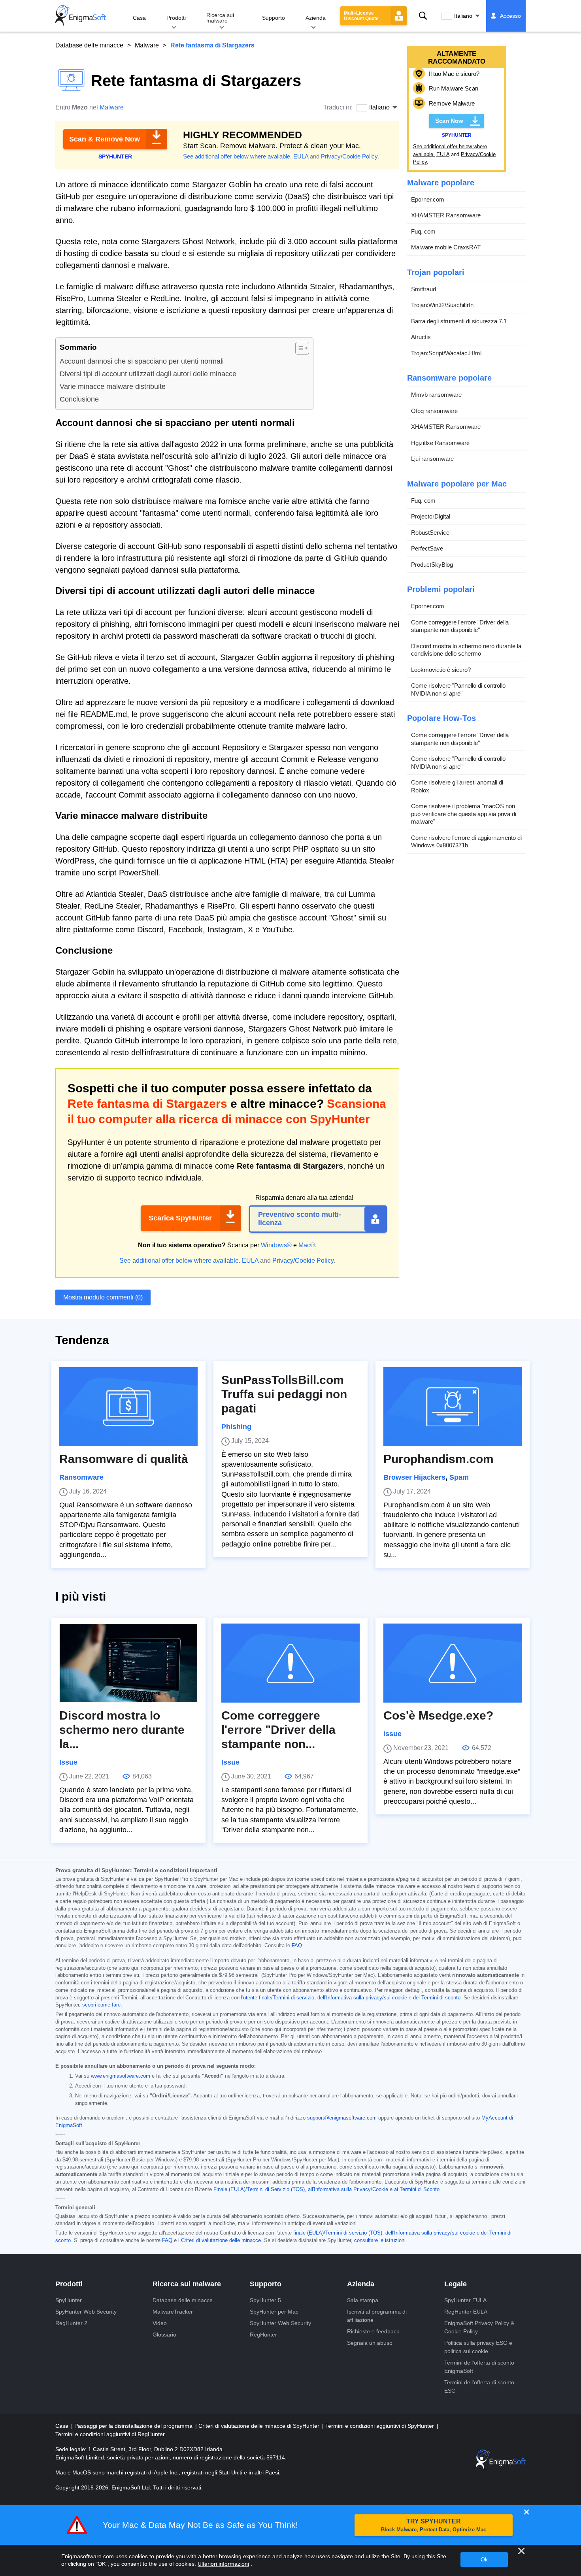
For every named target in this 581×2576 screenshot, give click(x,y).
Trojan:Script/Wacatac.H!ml (446, 353)
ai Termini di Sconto (417, 2189)
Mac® (307, 1245)
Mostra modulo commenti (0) (103, 1297)
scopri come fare (101, 2005)
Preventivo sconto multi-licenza (300, 1219)
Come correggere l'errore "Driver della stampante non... (278, 1730)
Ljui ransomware (432, 459)
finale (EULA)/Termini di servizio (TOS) (338, 2233)
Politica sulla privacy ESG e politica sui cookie (478, 2347)
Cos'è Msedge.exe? (438, 1715)
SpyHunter (69, 2300)
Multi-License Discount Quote (361, 16)
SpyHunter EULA (465, 2300)
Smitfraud (423, 289)
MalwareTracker (173, 2312)
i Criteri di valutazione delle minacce (220, 2240)
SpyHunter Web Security (86, 2312)
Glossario (164, 2335)
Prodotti (176, 18)
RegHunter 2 (71, 2323)
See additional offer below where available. (237, 156)
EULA (301, 156)
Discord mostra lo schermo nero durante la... (122, 1730)
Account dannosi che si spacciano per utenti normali (142, 361)
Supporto (274, 18)
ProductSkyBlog (432, 565)
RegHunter (263, 2335)
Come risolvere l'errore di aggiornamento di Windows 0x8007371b (466, 842)
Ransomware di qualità (124, 1459)
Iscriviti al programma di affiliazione (377, 2316)
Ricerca (423, 16)
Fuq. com (423, 231)
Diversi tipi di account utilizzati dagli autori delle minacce (148, 374)
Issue (68, 1762)
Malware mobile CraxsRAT (446, 247)
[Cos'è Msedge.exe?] (453, 1663)
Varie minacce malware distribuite (113, 387)
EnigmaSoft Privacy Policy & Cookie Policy (479, 2327)
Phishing (236, 1427)
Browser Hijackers (414, 1477)
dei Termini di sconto (437, 1998)
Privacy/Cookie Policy (349, 156)
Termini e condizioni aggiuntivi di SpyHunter (380, 2426)
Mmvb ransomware (436, 395)
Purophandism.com (439, 1459)
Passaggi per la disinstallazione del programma (134, 2426)
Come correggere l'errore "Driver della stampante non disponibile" (460, 626)
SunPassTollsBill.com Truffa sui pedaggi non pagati (284, 1394)
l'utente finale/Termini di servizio (278, 1998)
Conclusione (79, 399)
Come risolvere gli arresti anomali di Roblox (457, 786)
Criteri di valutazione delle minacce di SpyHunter (260, 2426)
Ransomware (81, 1477)
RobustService (430, 533)
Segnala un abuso (370, 2343)
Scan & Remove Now (105, 139)
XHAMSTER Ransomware (446, 215)
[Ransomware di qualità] (128, 1407)
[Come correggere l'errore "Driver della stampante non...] (290, 1663)
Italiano (463, 16)
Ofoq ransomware (434, 411)
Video (160, 2323)
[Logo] (81, 16)
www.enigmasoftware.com (121, 2076)
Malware (147, 45)
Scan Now (449, 121)
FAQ (297, 1946)
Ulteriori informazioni (223, 2564)
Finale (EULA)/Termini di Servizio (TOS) (259, 2189)
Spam (459, 1477)
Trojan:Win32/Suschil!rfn (442, 305)
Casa (139, 18)
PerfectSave (427, 548)
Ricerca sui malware (220, 18)
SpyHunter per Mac (274, 2312)
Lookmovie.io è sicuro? (441, 670)
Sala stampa (363, 2300)
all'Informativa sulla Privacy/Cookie (348, 2189)
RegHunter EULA (466, 2312)
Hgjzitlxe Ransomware (440, 443)
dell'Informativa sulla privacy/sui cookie (362, 1998)
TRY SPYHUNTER (434, 2525)
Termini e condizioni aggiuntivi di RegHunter (110, 2434)
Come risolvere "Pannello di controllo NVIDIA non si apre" (458, 689)
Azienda (316, 18)
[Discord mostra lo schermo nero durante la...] (128, 1663)
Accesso (510, 16)
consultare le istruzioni (380, 2240)
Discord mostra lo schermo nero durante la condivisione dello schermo (466, 650)
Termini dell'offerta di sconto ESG (479, 2386)
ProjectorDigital (431, 516)
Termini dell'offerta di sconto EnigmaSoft (479, 2367)
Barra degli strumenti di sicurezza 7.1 (459, 321)
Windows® (276, 1245)
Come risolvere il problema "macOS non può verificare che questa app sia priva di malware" (464, 814)
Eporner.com (428, 199)
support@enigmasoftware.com (342, 2118)
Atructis (421, 337)
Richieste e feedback (373, 2331)
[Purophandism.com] (453, 1407)
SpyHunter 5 (265, 2300)
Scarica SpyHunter (180, 1218)
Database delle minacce (89, 45)
